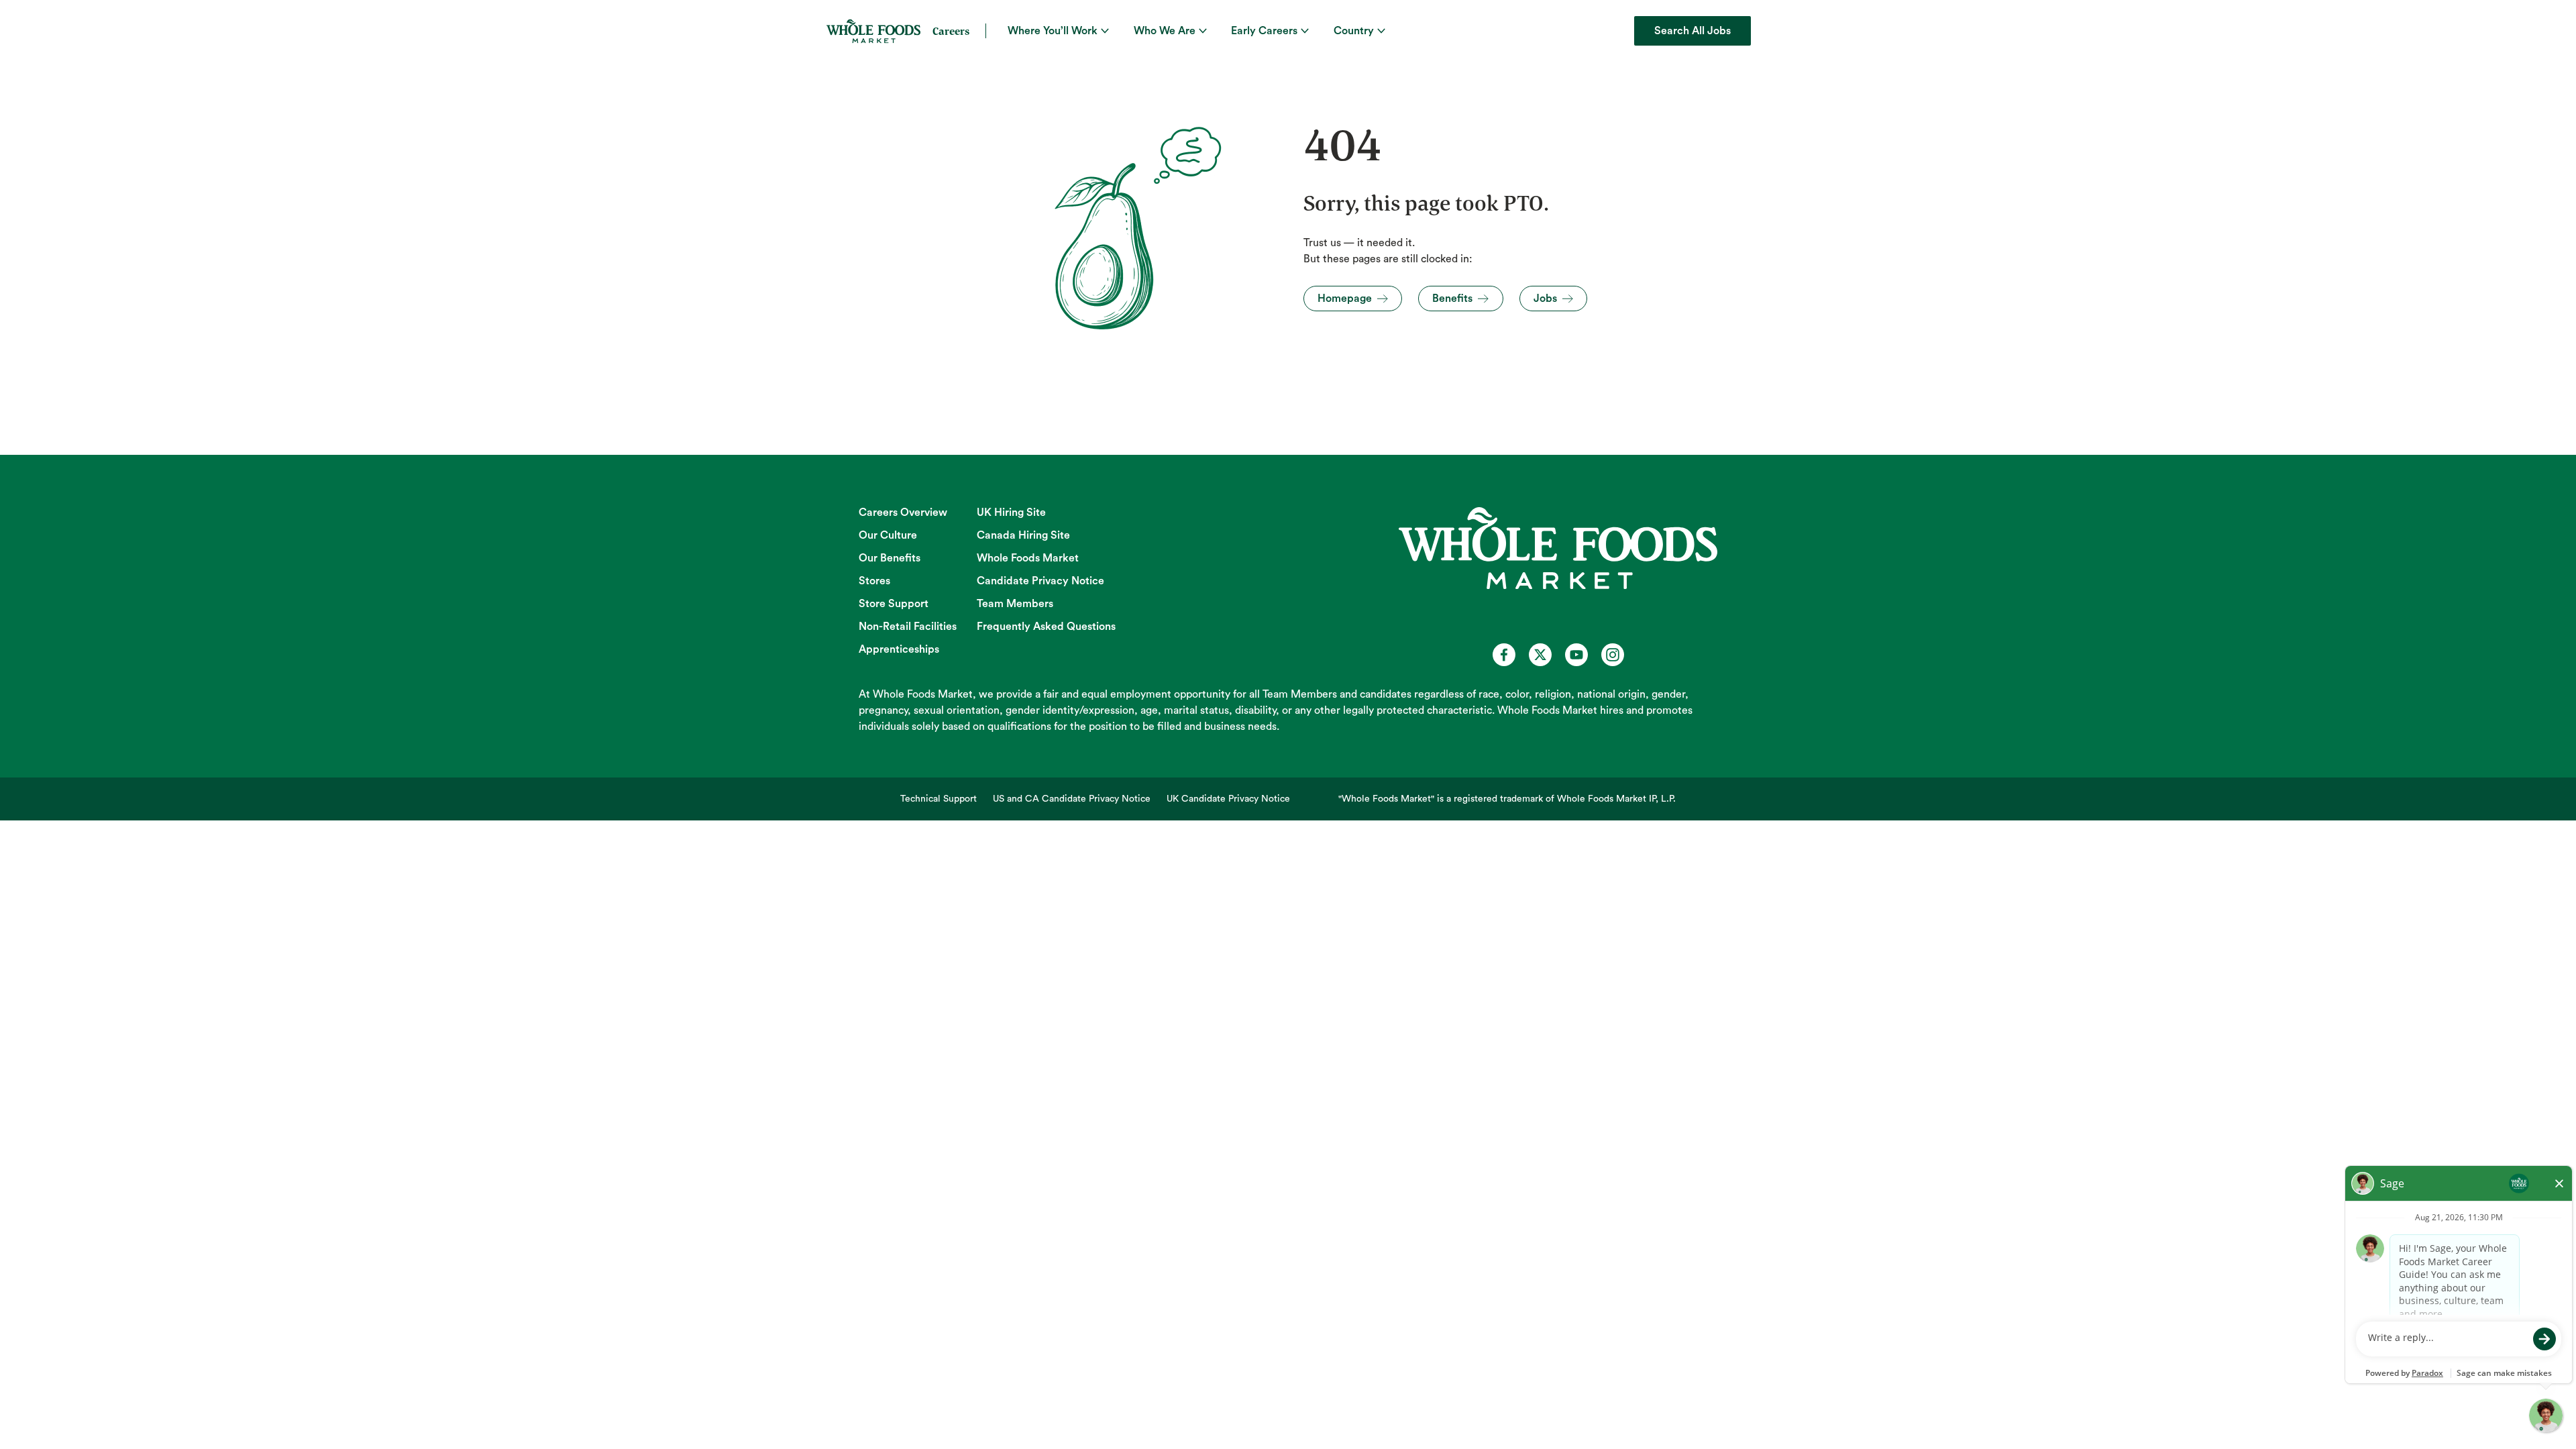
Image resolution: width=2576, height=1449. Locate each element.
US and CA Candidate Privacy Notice (1072, 799)
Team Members (1015, 604)
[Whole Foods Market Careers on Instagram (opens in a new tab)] (1613, 655)
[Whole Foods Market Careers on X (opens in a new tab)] (1540, 655)
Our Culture (888, 535)
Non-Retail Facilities (908, 627)
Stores (874, 581)
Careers (951, 31)
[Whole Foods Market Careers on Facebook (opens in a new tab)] (1504, 655)
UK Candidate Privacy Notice (1228, 799)
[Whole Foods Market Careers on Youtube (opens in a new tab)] (1576, 655)
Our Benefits (890, 558)
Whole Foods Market (1028, 558)
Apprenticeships (899, 649)
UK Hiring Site (1011, 513)
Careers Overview (903, 513)
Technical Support (938, 799)
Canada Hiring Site (1023, 535)
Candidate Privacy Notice (1040, 581)
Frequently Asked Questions (1046, 627)
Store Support (894, 604)
